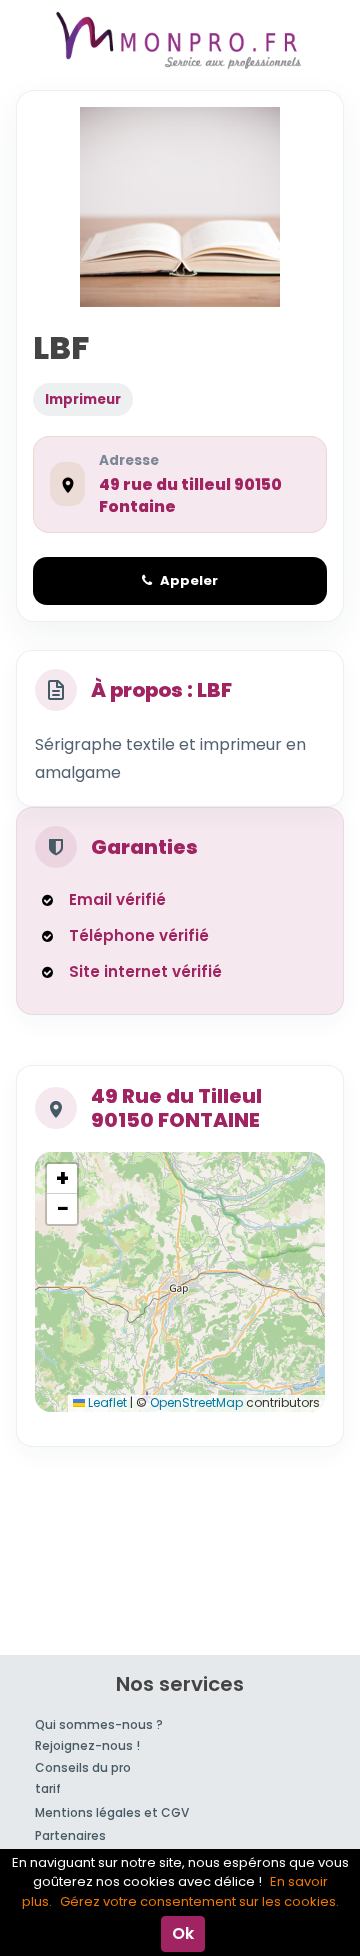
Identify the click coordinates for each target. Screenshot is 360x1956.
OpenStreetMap (196, 1402)
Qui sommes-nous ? (99, 1724)
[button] (62, 1179)
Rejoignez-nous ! (87, 1745)
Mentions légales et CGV (112, 1812)
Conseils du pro (83, 1767)
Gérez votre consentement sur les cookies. (199, 1901)
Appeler (189, 580)
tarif (48, 1788)
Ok (183, 1933)
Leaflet (106, 1402)
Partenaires (70, 1835)
